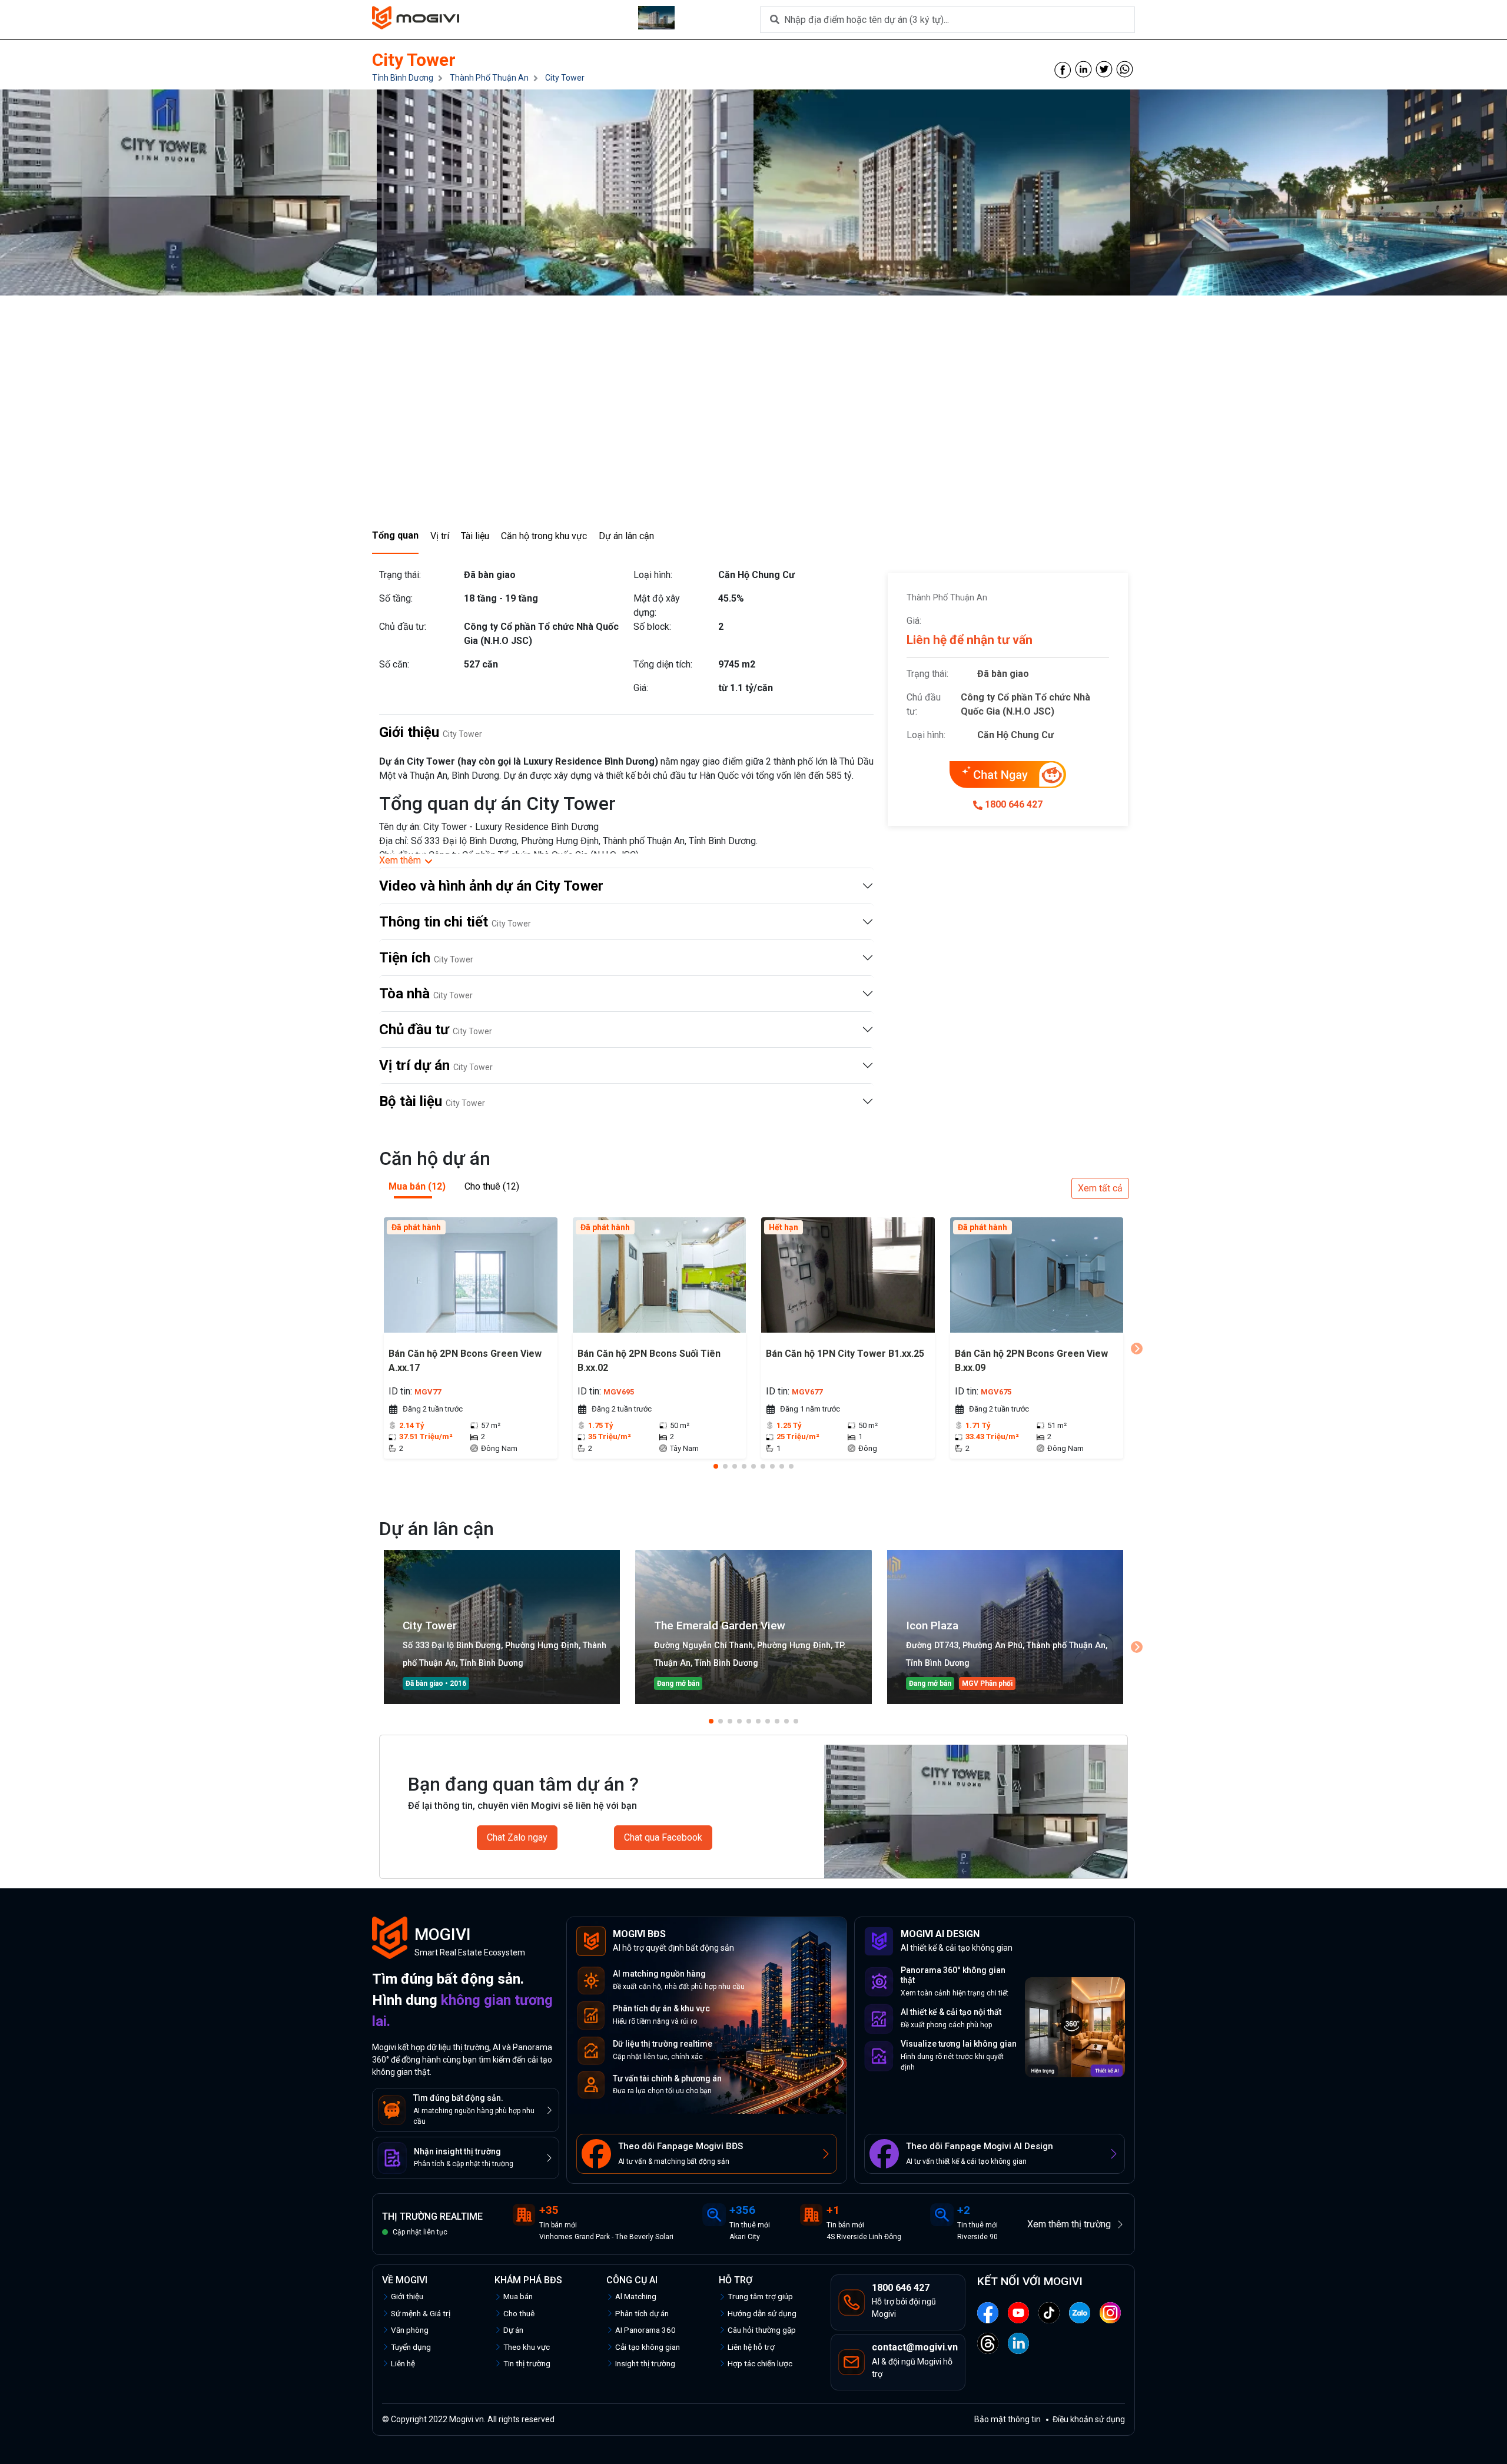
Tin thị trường (527, 2363)
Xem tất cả (1100, 1188)
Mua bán (518, 2296)
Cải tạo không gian (648, 2347)
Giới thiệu (407, 2296)
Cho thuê (519, 2313)
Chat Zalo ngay (517, 1837)
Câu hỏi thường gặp (762, 2330)
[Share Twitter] (1104, 69)
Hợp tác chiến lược (760, 2363)
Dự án (513, 2330)
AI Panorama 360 (645, 2330)
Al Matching (636, 2296)
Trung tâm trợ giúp (760, 2296)
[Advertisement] (753, 430)
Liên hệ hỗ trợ (751, 2347)
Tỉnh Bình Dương (403, 78)
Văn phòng (410, 2330)
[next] (1137, 1349)
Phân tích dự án (642, 2313)
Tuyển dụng (411, 2347)
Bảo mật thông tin (1008, 2419)
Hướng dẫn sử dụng (762, 2313)
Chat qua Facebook (663, 1837)
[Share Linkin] (1083, 69)
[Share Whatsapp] (1125, 69)
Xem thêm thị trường (1069, 2224)
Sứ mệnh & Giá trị (421, 2313)
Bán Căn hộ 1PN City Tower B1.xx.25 (845, 1354)
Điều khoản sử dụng (1089, 2419)
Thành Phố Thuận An (489, 78)
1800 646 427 (1014, 804)
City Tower (565, 78)
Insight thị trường (645, 2363)
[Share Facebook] (1063, 69)
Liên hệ (403, 2363)
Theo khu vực (527, 2347)
